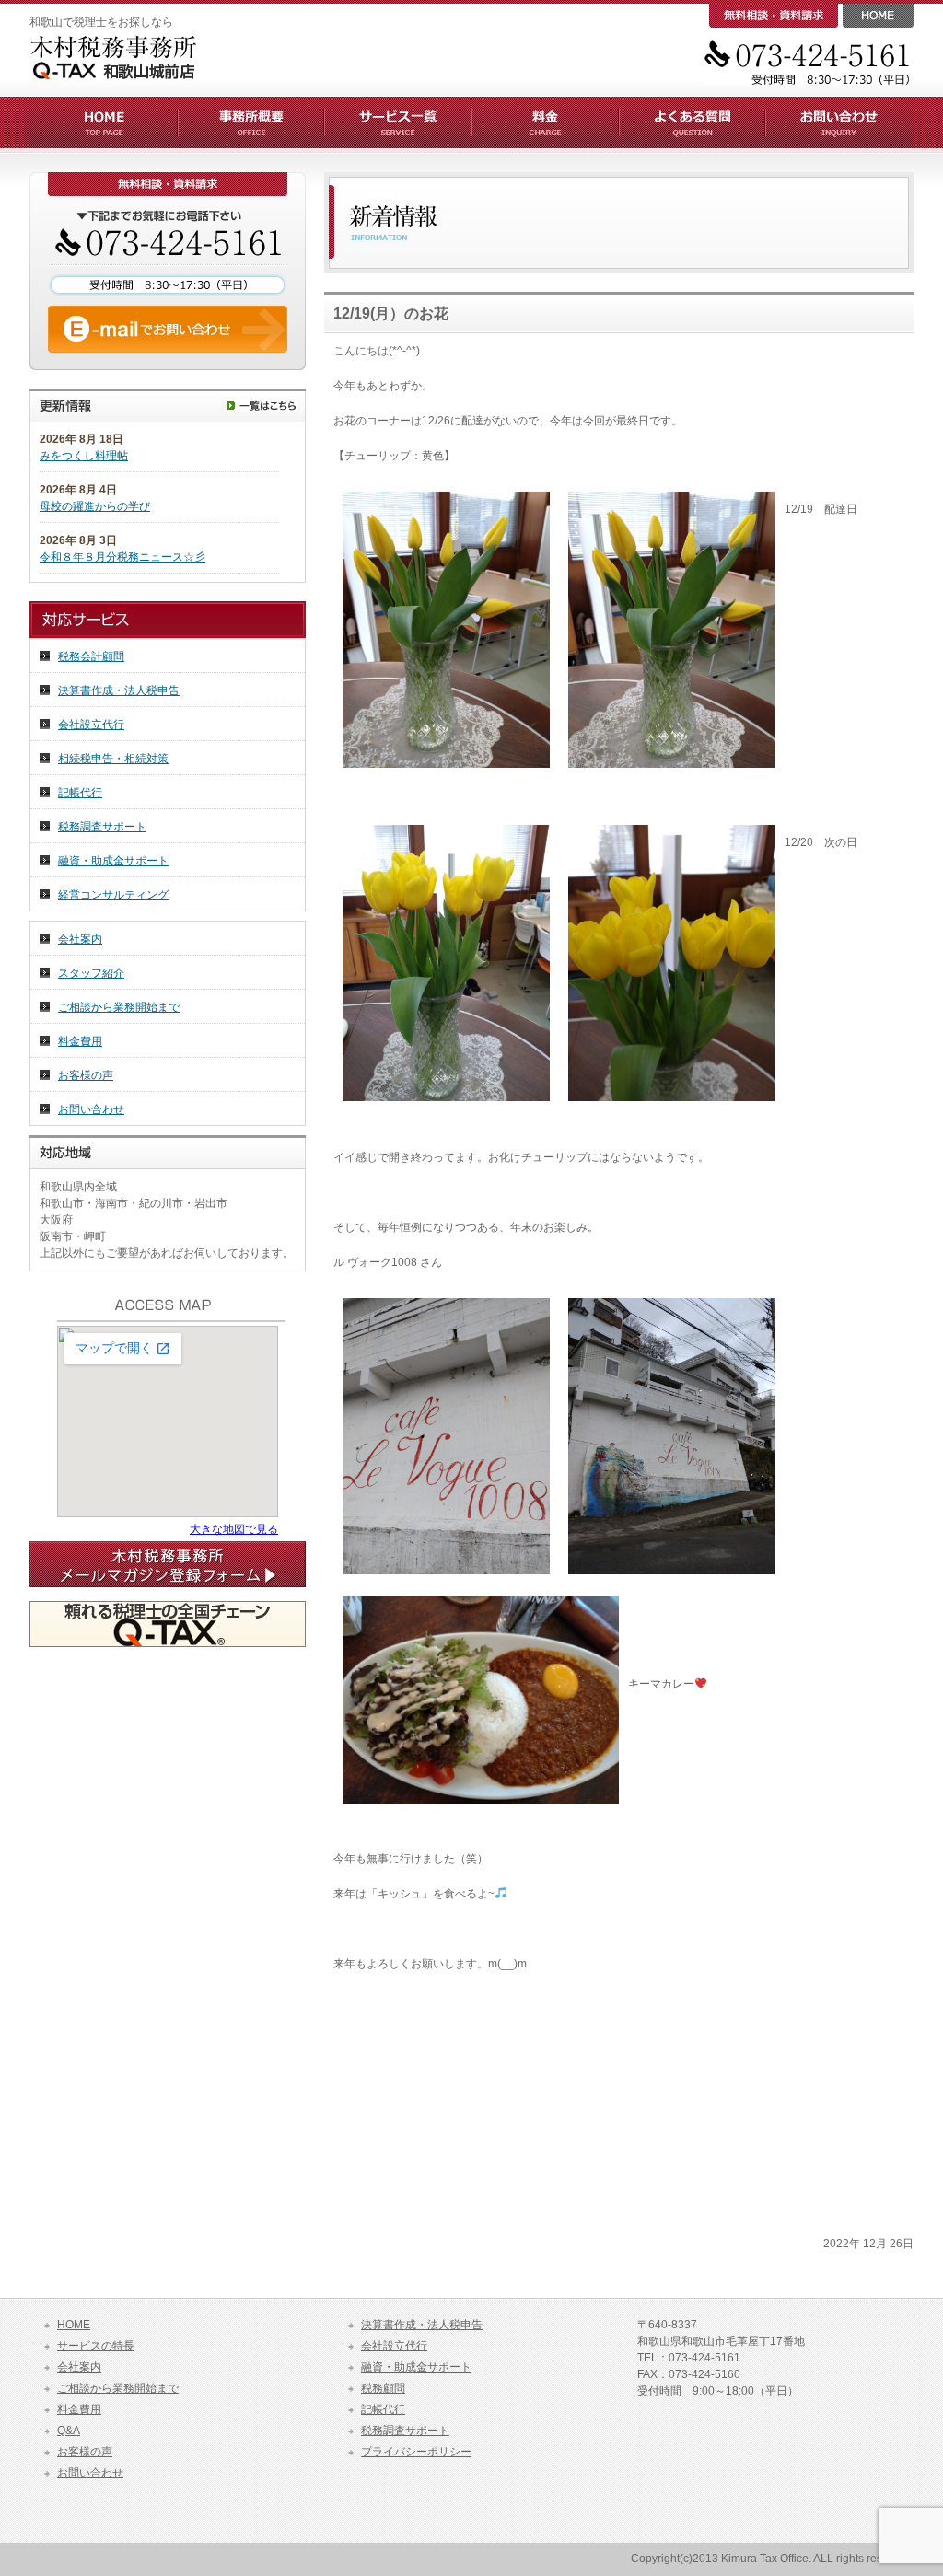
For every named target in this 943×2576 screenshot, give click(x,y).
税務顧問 (383, 2388)
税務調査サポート (102, 827)
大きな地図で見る (234, 1529)
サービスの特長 (96, 2346)
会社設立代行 (91, 725)
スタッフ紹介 (91, 973)
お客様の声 (86, 1075)
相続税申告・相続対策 (113, 759)
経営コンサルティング (113, 895)
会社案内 (80, 939)
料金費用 (80, 1041)
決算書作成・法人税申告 (119, 690)
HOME (74, 2325)
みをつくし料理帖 (84, 456)
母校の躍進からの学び (95, 506)
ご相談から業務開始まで (119, 1007)
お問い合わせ (91, 1109)
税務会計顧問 (91, 656)
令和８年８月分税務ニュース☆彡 (122, 557)
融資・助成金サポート (113, 861)
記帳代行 (80, 793)
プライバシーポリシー (416, 2452)
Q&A (69, 2431)
